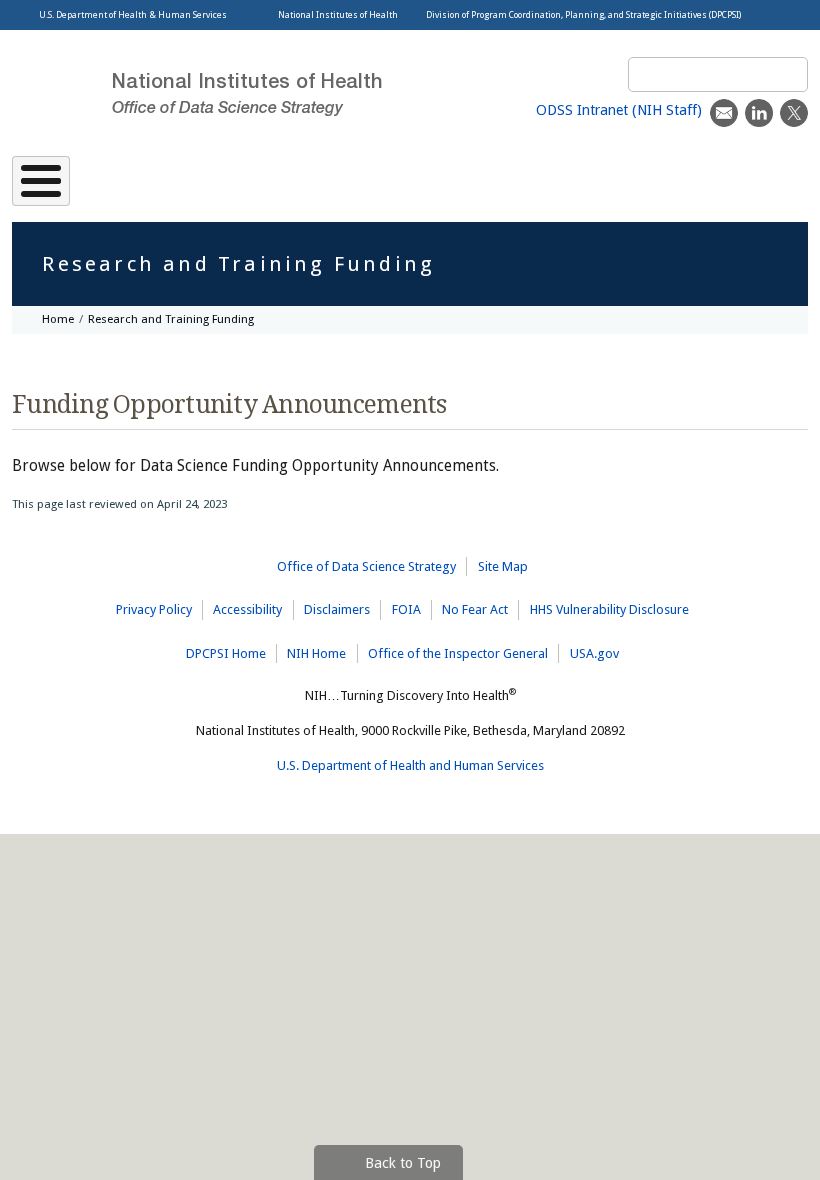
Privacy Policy (154, 609)
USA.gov (594, 653)
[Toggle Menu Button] (41, 181)
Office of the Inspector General (458, 653)
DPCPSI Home (226, 653)
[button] (388, 1162)
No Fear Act (475, 609)
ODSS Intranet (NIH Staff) (619, 110)
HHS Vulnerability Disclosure (609, 609)
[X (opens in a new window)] (794, 113)
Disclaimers (337, 609)
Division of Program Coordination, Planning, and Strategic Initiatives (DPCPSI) (583, 15)
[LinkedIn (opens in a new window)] (759, 113)
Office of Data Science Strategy (366, 566)
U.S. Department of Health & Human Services (133, 15)
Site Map (503, 566)
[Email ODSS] (724, 113)
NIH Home (316, 653)
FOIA (406, 609)
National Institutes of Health (338, 15)
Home (58, 319)
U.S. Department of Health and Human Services (410, 765)
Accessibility (247, 609)
